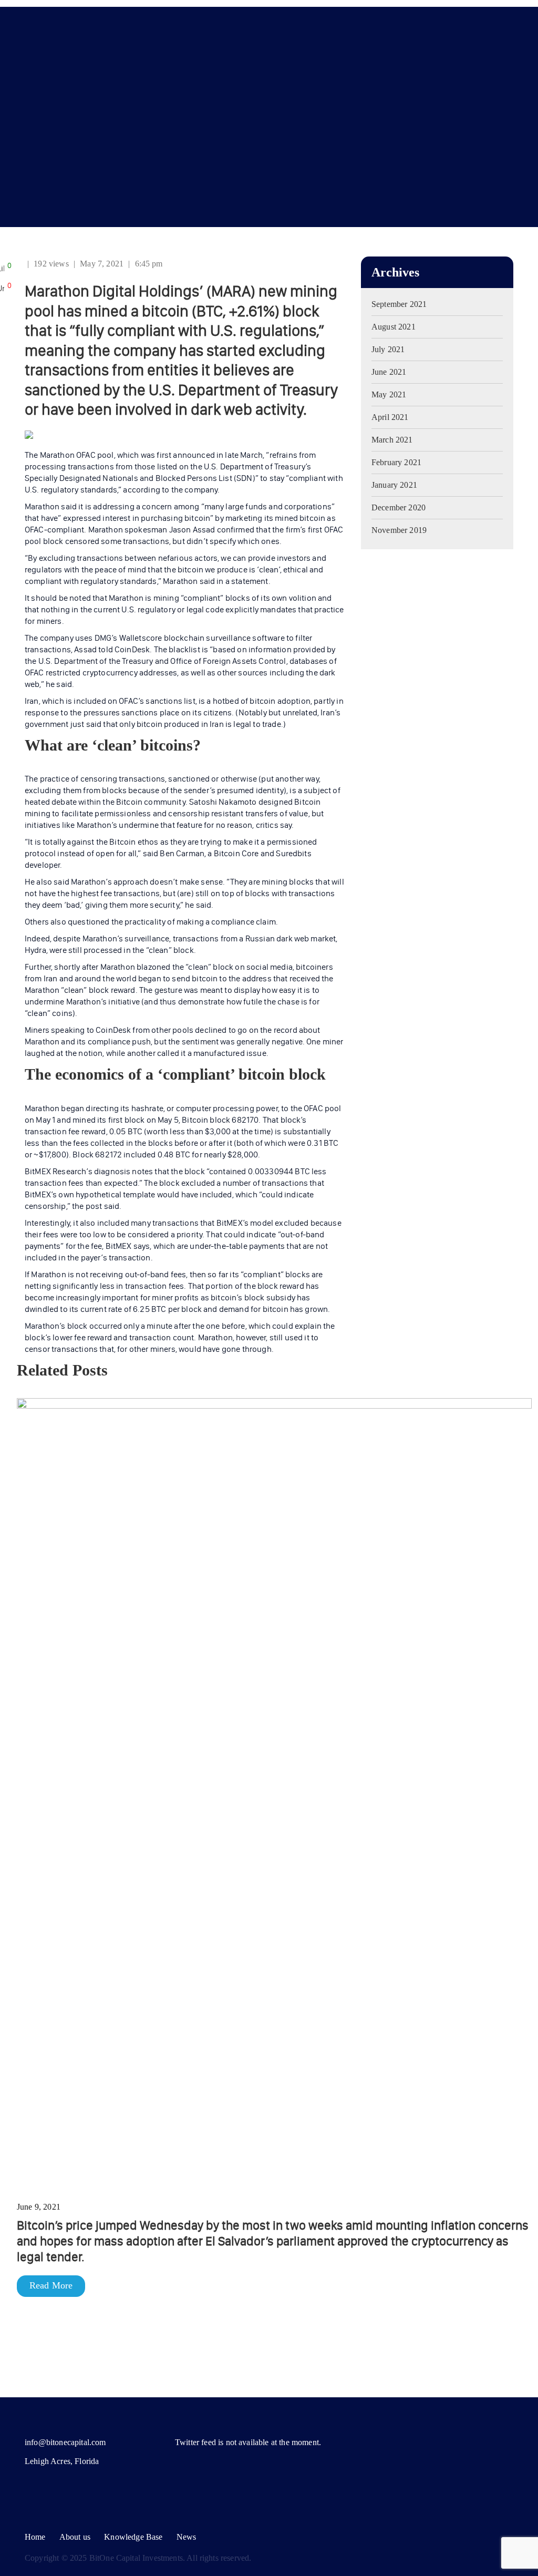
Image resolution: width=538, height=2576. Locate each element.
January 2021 (394, 485)
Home (35, 2537)
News (187, 2537)
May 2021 (389, 394)
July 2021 (388, 349)
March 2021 (392, 440)
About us (75, 2537)
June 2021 (389, 372)
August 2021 (394, 327)
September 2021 (399, 304)
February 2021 (396, 462)
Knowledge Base (133, 2537)
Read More (51, 2285)
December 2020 (399, 507)
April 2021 (390, 417)
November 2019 (399, 530)
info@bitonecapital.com (65, 2442)
